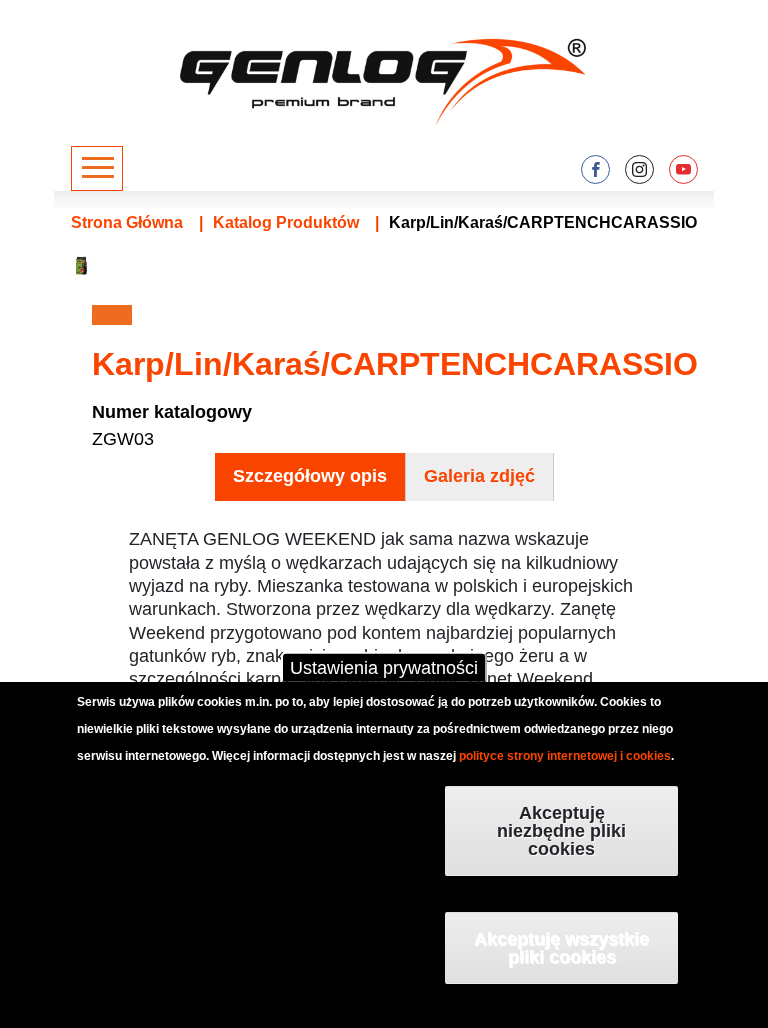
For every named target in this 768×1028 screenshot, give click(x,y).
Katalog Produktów (286, 222)
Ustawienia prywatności (384, 668)
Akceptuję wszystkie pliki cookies (561, 948)
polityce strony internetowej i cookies (565, 756)
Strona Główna (127, 222)
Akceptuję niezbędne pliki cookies (561, 831)
